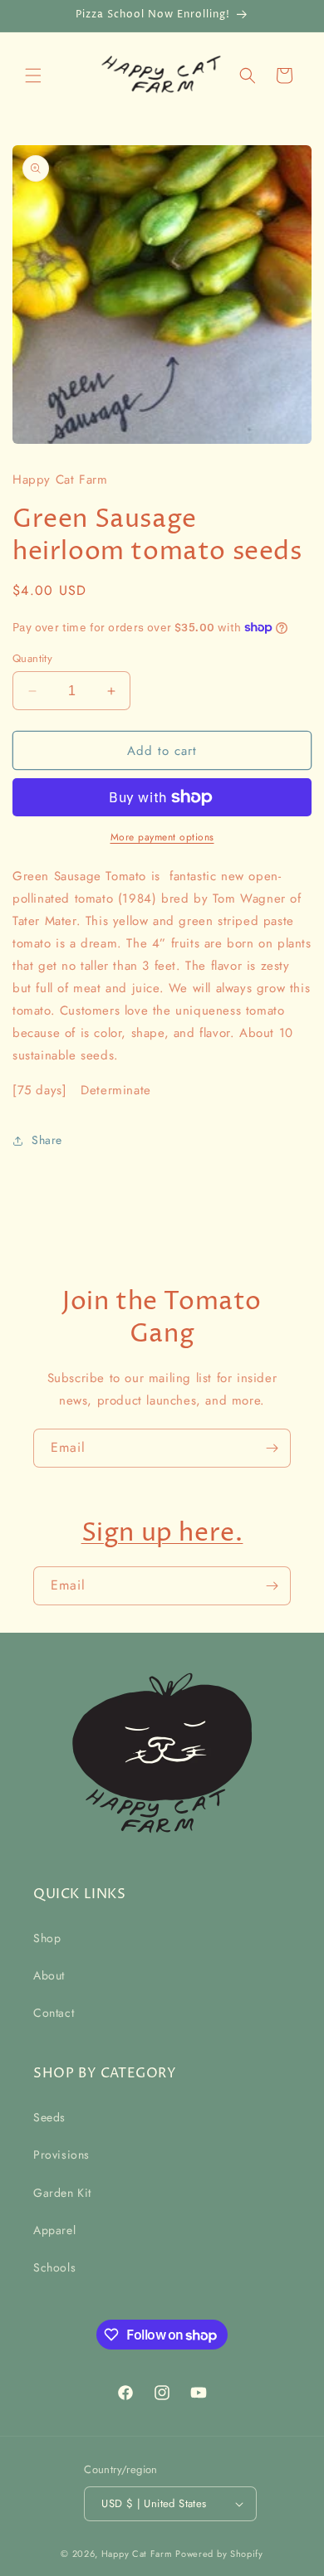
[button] (33, 75)
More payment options (162, 837)
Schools (54, 2267)
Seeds (49, 2117)
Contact (54, 2013)
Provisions (61, 2155)
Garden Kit (62, 2193)
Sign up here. (162, 1534)
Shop (47, 1938)
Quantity (32, 658)
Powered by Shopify (219, 2554)
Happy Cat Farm (137, 2554)
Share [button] (47, 1140)
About (49, 1975)
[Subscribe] (272, 1448)
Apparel (54, 2230)
